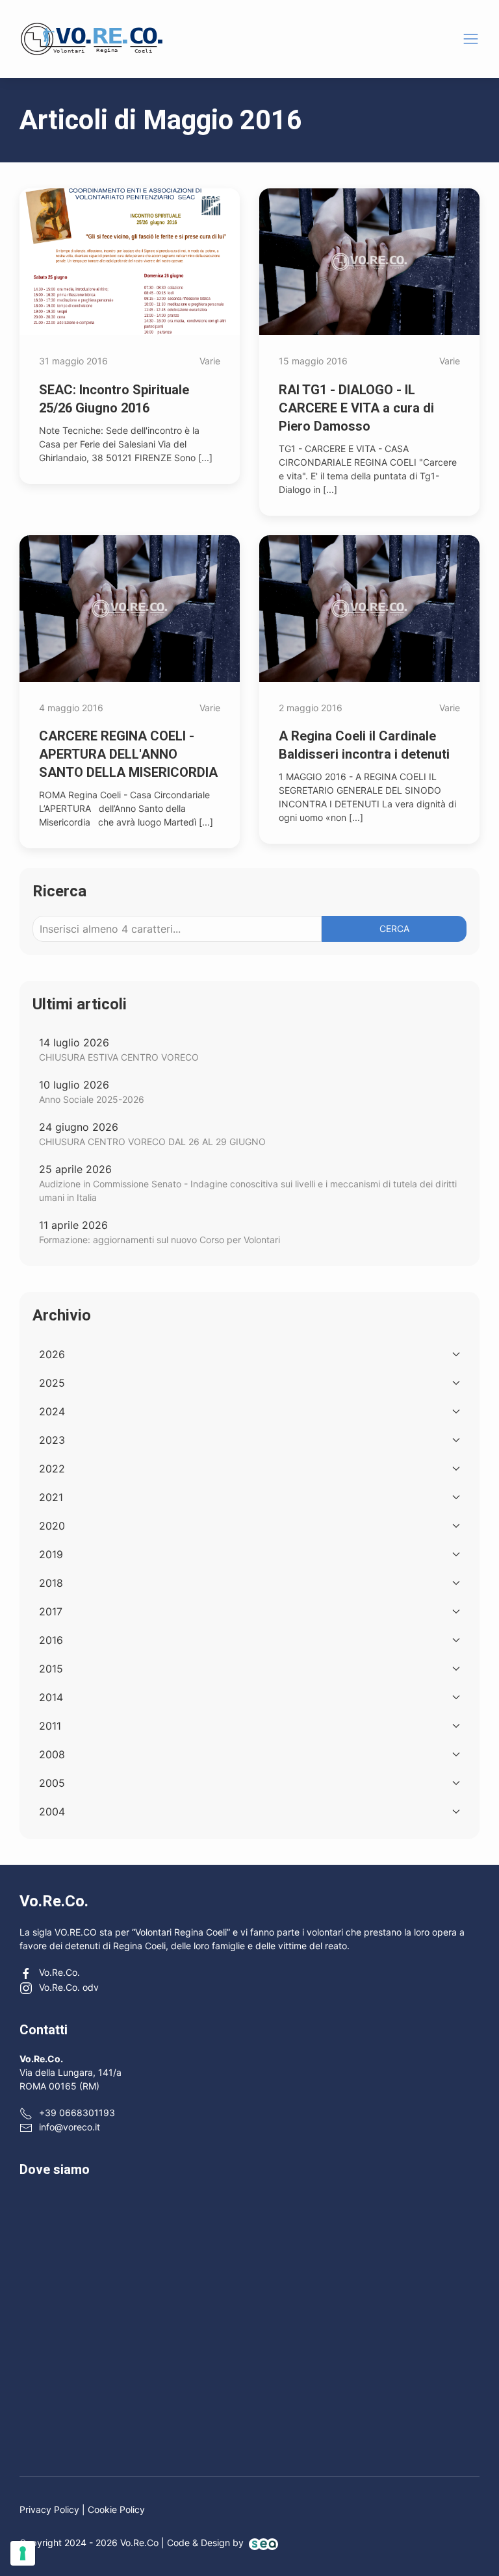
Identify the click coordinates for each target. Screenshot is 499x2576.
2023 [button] (52, 1440)
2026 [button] (52, 1354)
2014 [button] (51, 1697)
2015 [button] (51, 1669)
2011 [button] (50, 1726)
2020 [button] (52, 1526)
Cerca (394, 928)
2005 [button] (52, 1783)
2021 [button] (51, 1497)
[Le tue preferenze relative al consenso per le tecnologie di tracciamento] (23, 2553)
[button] (471, 39)
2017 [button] (51, 1611)
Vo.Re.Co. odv (69, 1987)
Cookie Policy (116, 2509)
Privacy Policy (49, 2509)
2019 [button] (51, 1554)
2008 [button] (52, 1754)
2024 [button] (52, 1411)
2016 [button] (51, 1640)
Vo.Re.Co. (59, 1972)
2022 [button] (52, 1469)
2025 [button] (52, 1383)
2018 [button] (51, 1583)
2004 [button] (52, 1812)
